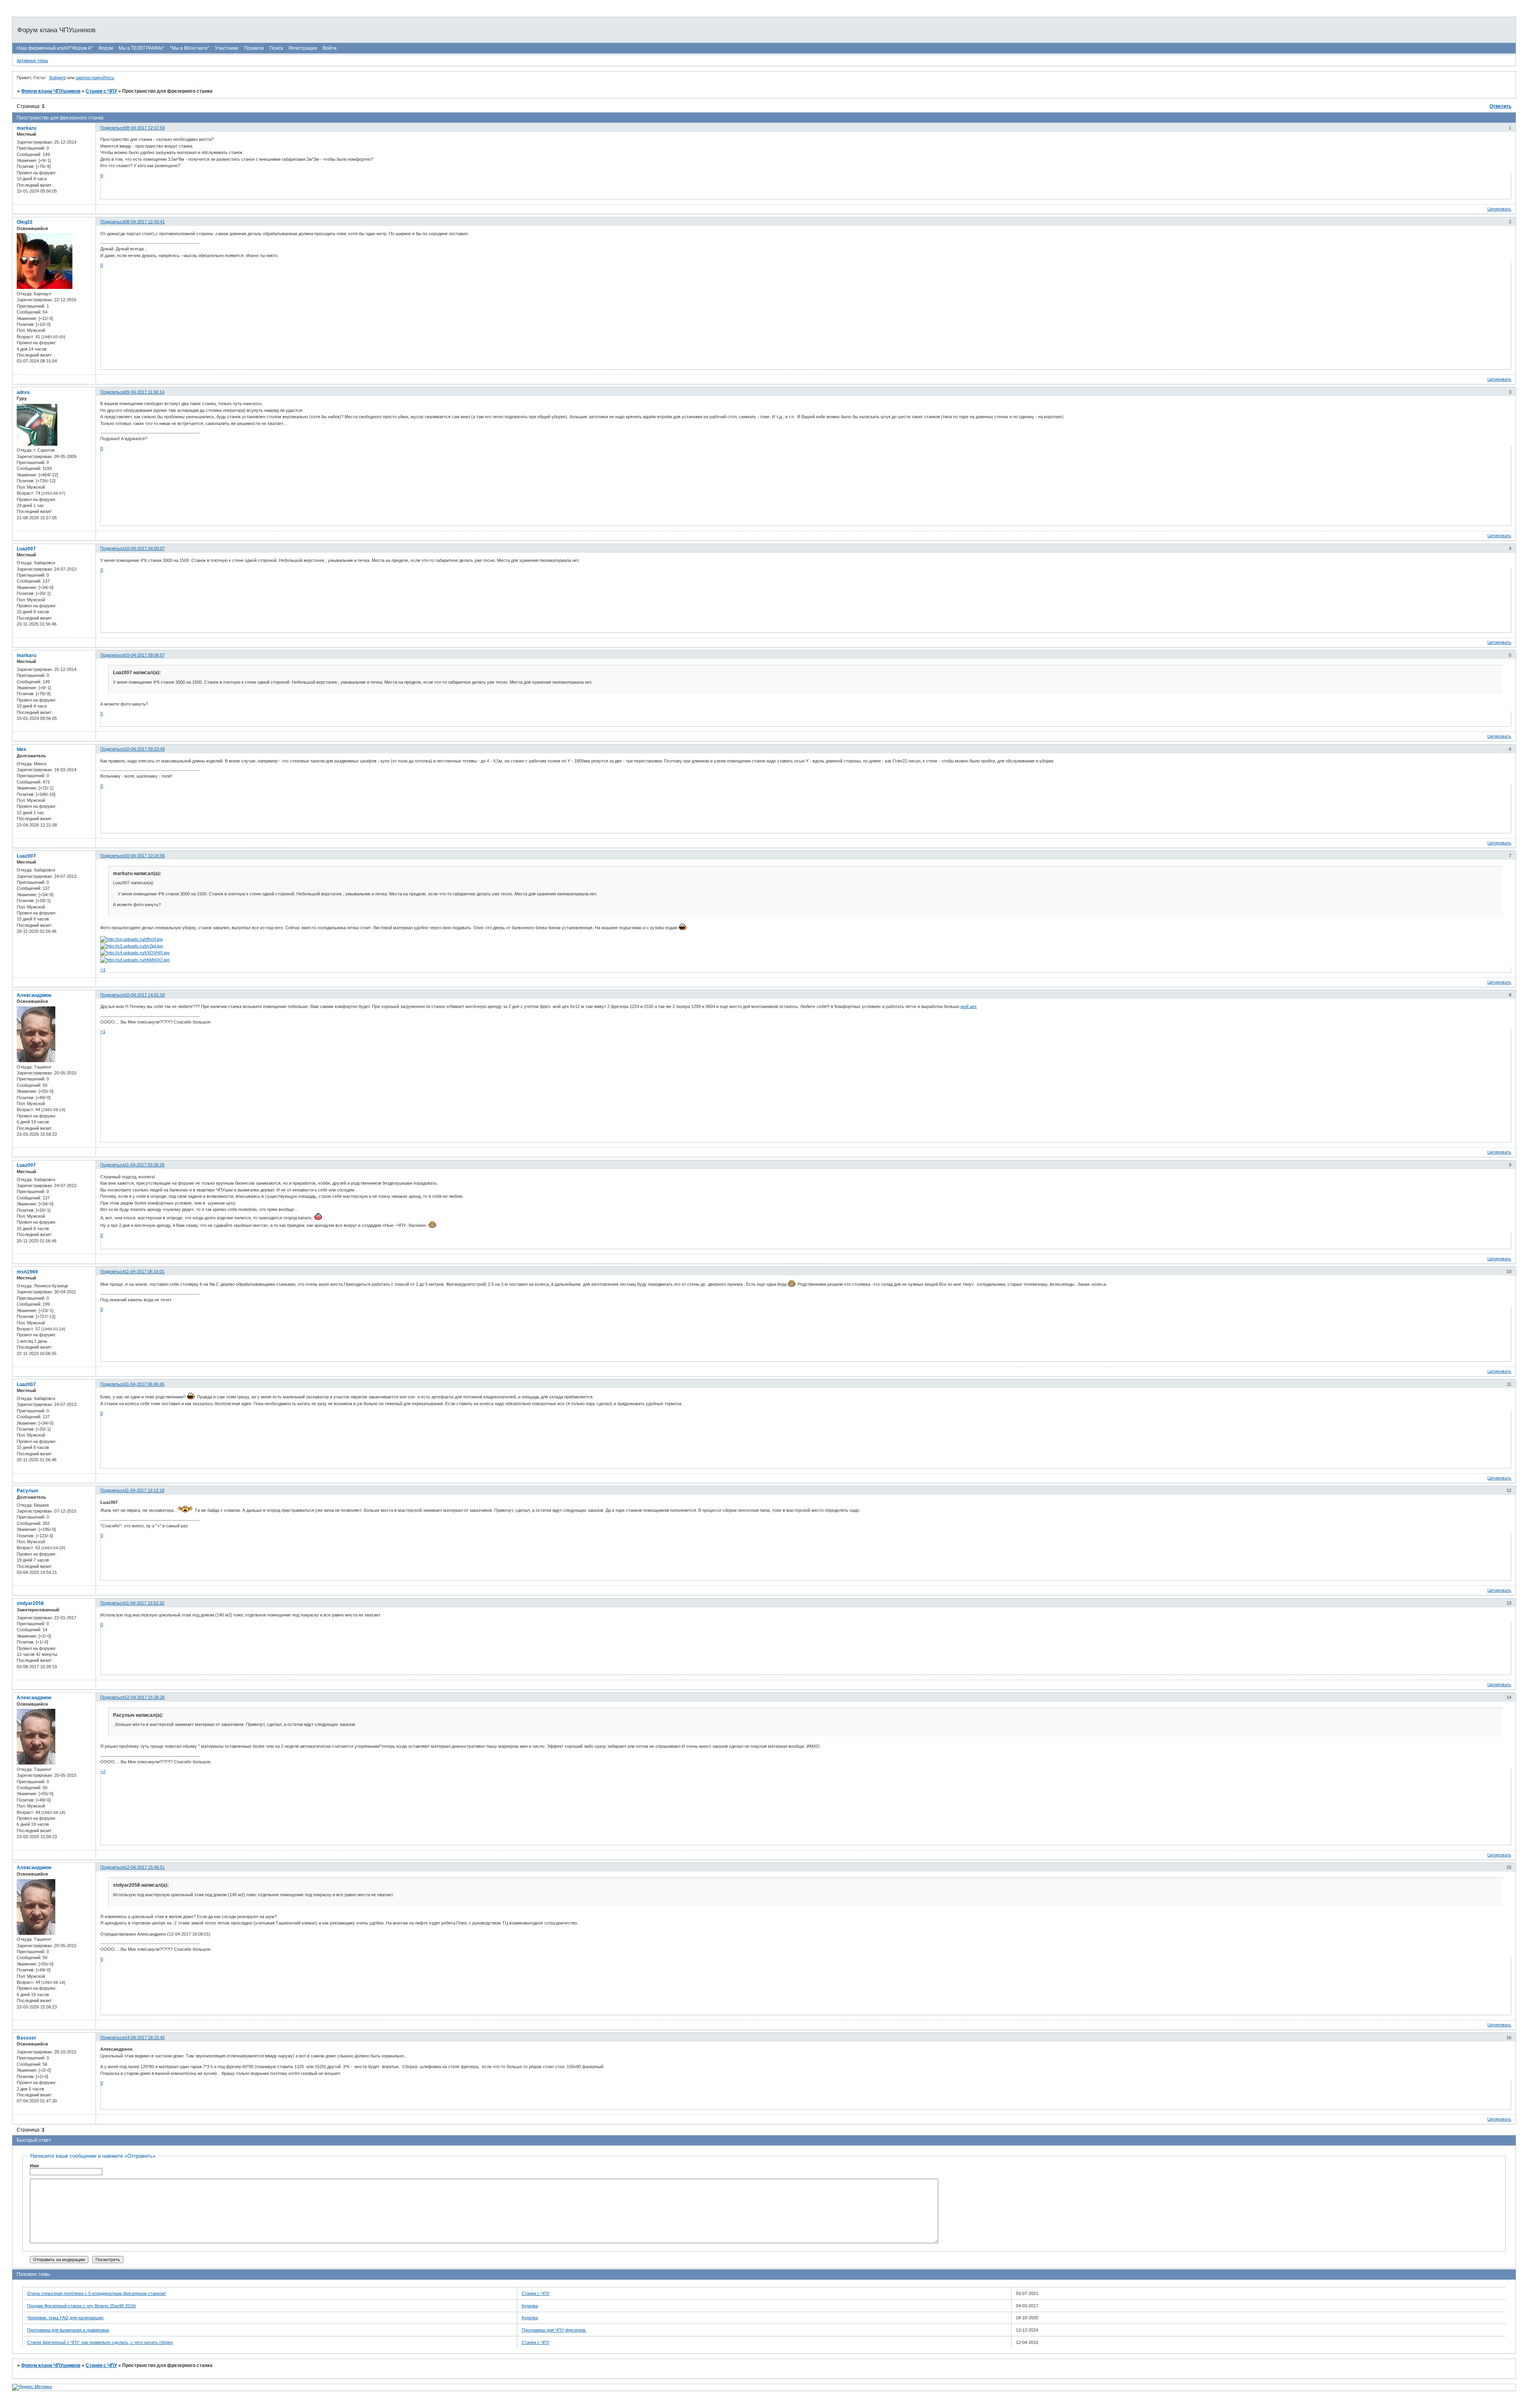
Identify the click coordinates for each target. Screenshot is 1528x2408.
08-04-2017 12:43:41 (145, 222)
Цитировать (1499, 209)
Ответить (1500, 106)
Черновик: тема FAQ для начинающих (65, 2318)
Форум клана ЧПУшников (51, 91)
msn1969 (27, 1272)
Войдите (58, 78)
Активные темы (32, 60)
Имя (34, 2166)
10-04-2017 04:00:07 (145, 548)
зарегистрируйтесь (95, 78)
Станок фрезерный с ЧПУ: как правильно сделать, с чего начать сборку (100, 2342)
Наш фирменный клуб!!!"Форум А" (55, 48)
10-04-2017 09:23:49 (145, 749)
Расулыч (27, 1491)
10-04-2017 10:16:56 (145, 856)
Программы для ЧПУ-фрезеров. (554, 2330)
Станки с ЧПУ (101, 91)
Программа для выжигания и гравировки (68, 2330)
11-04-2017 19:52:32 (144, 1603)
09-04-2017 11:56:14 (144, 392)
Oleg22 (25, 222)
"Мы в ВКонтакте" (190, 48)
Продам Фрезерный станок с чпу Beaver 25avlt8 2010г (82, 2306)
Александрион (34, 995)
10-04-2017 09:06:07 (145, 655)
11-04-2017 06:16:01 (144, 1271)
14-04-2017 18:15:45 (145, 2038)
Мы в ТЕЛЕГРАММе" (141, 48)
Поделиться (112, 128)
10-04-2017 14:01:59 (145, 995)
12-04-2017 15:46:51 (145, 1867)
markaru (26, 128)
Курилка (530, 2306)
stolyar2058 (30, 1603)
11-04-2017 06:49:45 (144, 1384)
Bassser (26, 2038)
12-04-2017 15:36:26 (145, 1697)
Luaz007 (26, 549)
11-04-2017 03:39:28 (144, 1165)
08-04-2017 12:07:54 (145, 128)
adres (23, 392)
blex (21, 749)
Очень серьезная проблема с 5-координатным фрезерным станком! (96, 2293)
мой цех (969, 1006)
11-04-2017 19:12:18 (144, 1490)
